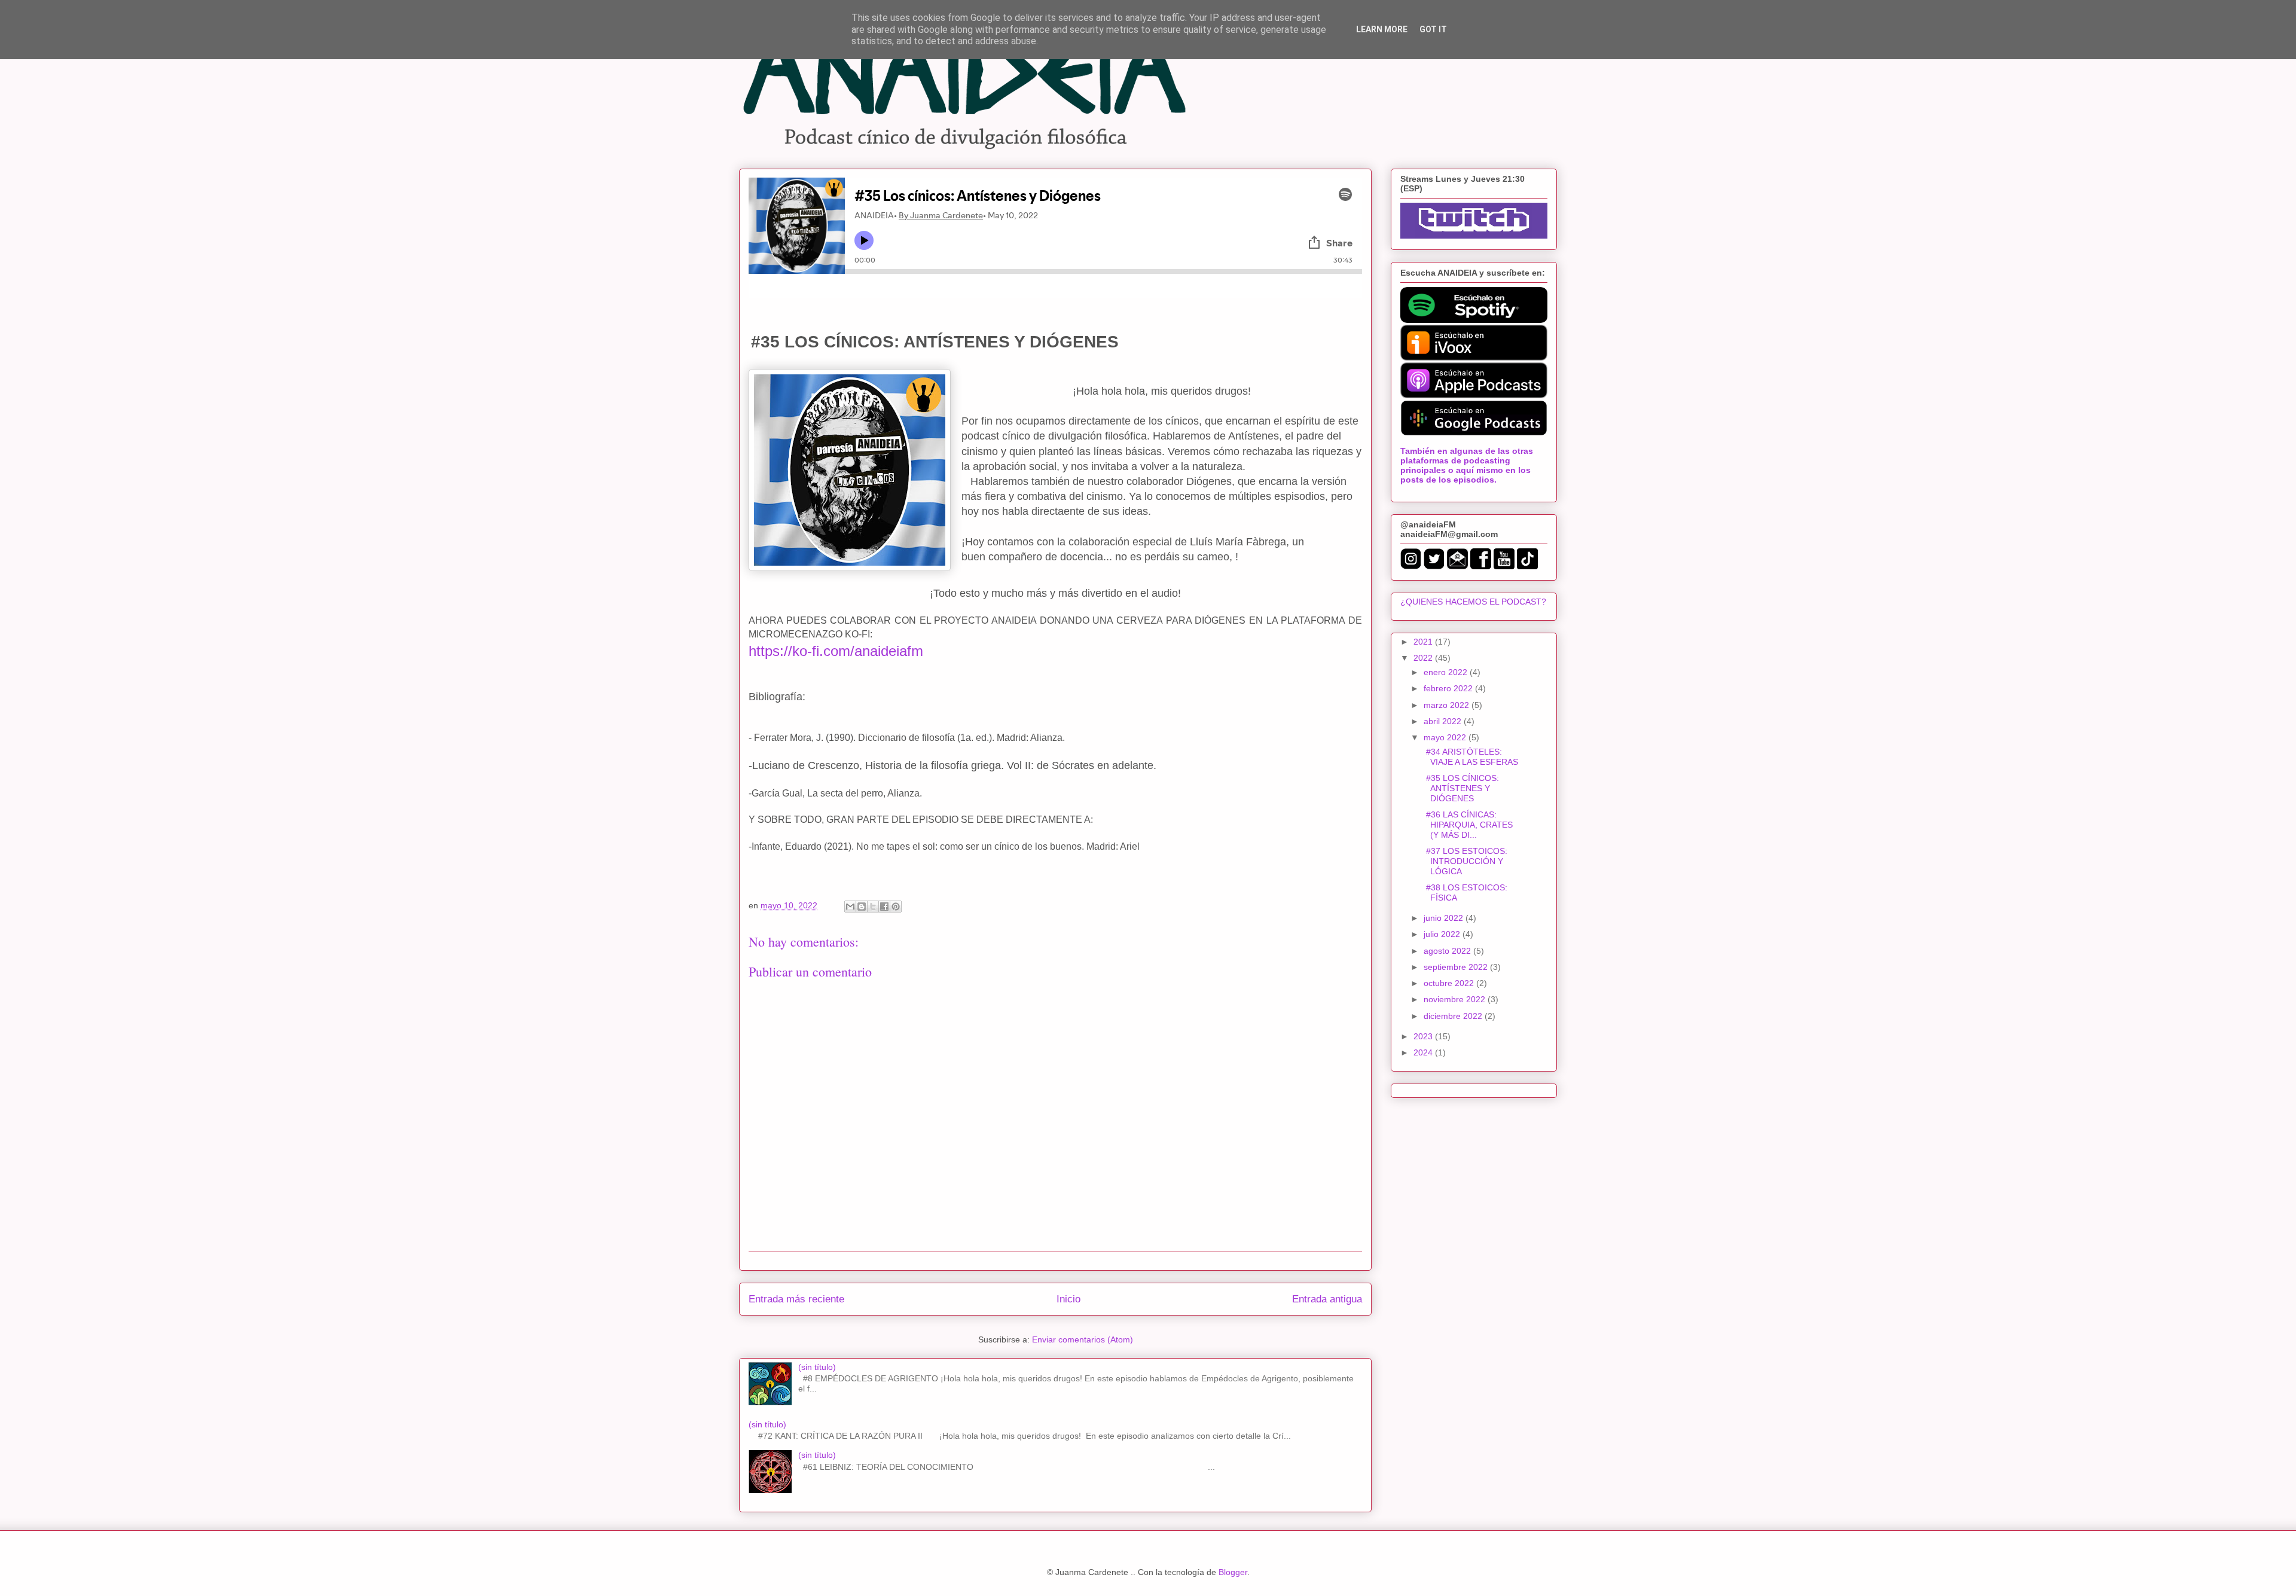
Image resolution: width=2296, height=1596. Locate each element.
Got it (1433, 29)
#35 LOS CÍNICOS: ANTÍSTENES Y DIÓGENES (1460, 788)
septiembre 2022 (1457, 967)
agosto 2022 (1448, 951)
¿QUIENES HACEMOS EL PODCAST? (1473, 602)
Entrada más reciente (796, 1299)
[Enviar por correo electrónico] (850, 907)
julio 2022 (1443, 934)
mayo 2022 (1446, 737)
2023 (1424, 1036)
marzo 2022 (1448, 705)
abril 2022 (1444, 721)
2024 (1424, 1052)
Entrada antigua (1327, 1299)
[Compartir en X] (873, 907)
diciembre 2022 (1454, 1016)
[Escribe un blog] (862, 907)
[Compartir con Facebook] (884, 907)
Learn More (1382, 29)
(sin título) (817, 1367)
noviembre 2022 (1456, 999)
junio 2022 (1445, 918)
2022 (1424, 658)
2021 (1424, 642)
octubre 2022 (1450, 983)
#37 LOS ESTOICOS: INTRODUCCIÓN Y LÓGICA (1464, 861)
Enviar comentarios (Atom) (1083, 1339)
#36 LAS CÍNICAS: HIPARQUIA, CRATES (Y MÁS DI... (1467, 825)
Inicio (1068, 1299)
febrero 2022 (1449, 688)
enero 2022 (1447, 672)
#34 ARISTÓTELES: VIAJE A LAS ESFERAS (1470, 757)
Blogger (1233, 1572)
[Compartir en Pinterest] (896, 907)
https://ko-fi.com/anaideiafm (836, 651)
